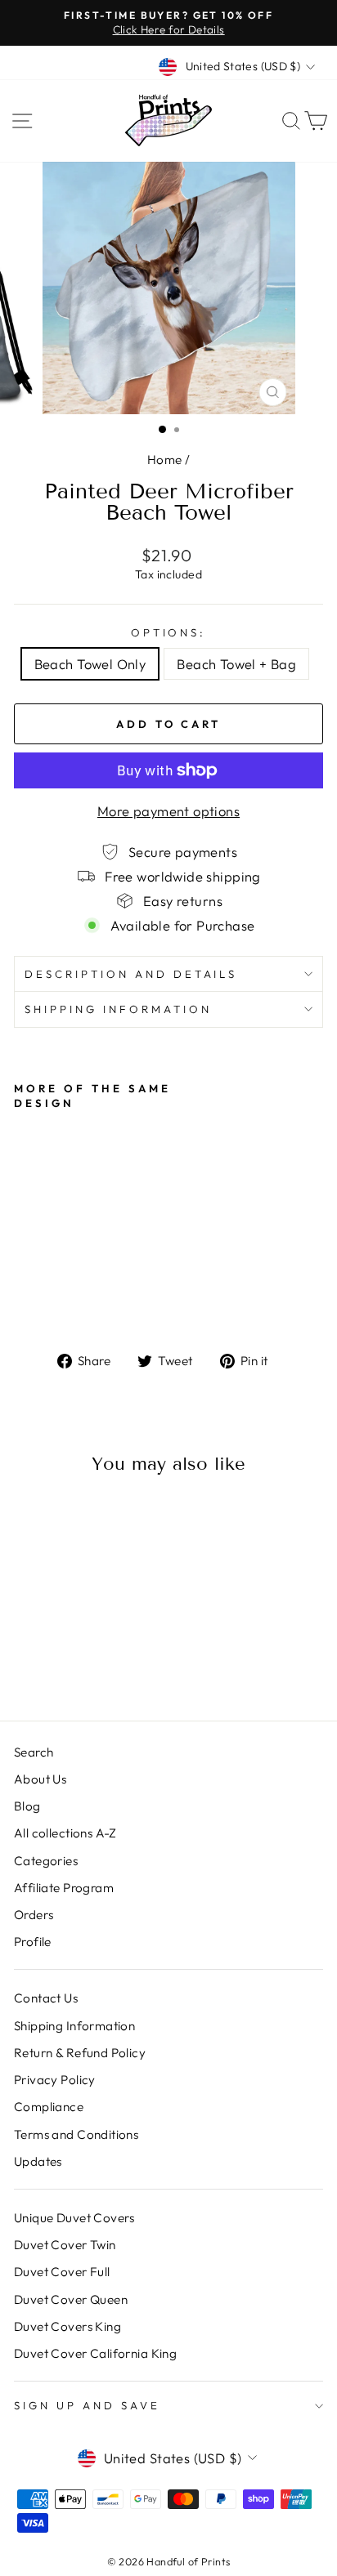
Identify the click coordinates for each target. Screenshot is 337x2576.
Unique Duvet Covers (74, 2218)
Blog (27, 1806)
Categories (46, 1861)
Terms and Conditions (76, 2134)
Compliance (49, 2107)
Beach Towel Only (90, 664)
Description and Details (131, 974)
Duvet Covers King (67, 2326)
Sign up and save (87, 2405)
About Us (40, 1779)
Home (165, 460)
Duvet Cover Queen (71, 2299)
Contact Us (46, 1998)
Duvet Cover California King (95, 2353)
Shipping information (118, 1009)
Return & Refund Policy (80, 2053)
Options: (169, 632)
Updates (38, 2161)
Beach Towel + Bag (236, 664)
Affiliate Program (64, 1888)
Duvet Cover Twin (65, 2245)
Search (34, 1752)
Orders (34, 1915)
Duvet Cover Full (62, 2272)
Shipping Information (74, 2026)
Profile (33, 1942)
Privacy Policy (55, 2080)
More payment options (168, 811)
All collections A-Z (65, 1833)
